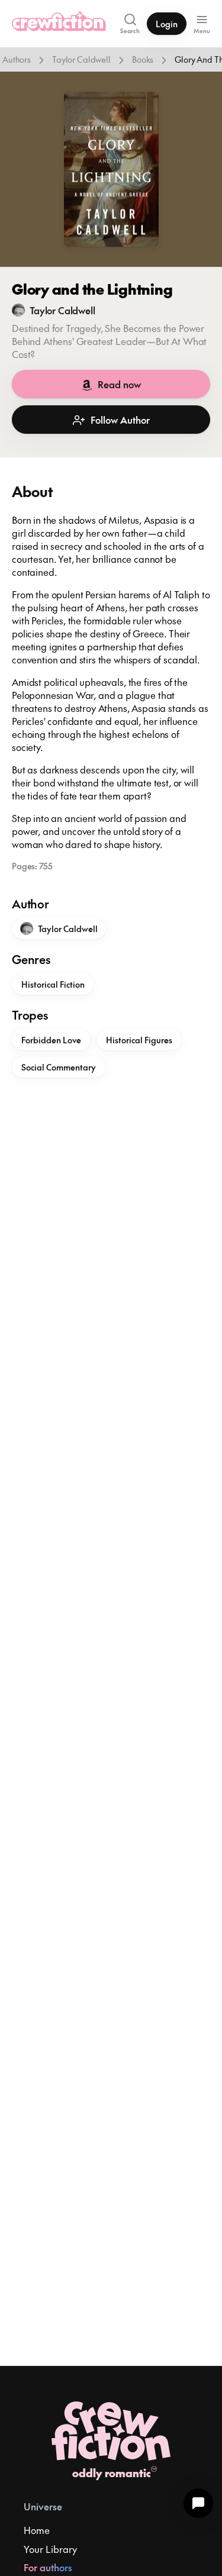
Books (143, 59)
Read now (119, 384)
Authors (17, 59)
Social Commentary (59, 1067)
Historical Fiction (53, 984)
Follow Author (120, 420)
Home (37, 2530)
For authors (48, 2567)
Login (167, 24)
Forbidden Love (51, 1040)
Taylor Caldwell (81, 59)
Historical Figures (139, 1040)
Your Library (50, 2549)
